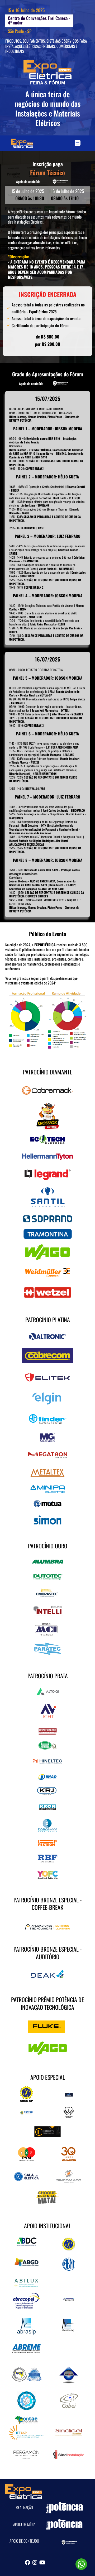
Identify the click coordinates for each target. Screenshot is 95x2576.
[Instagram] (35, 2563)
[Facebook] (27, 2563)
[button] (78, 143)
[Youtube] (42, 2563)
